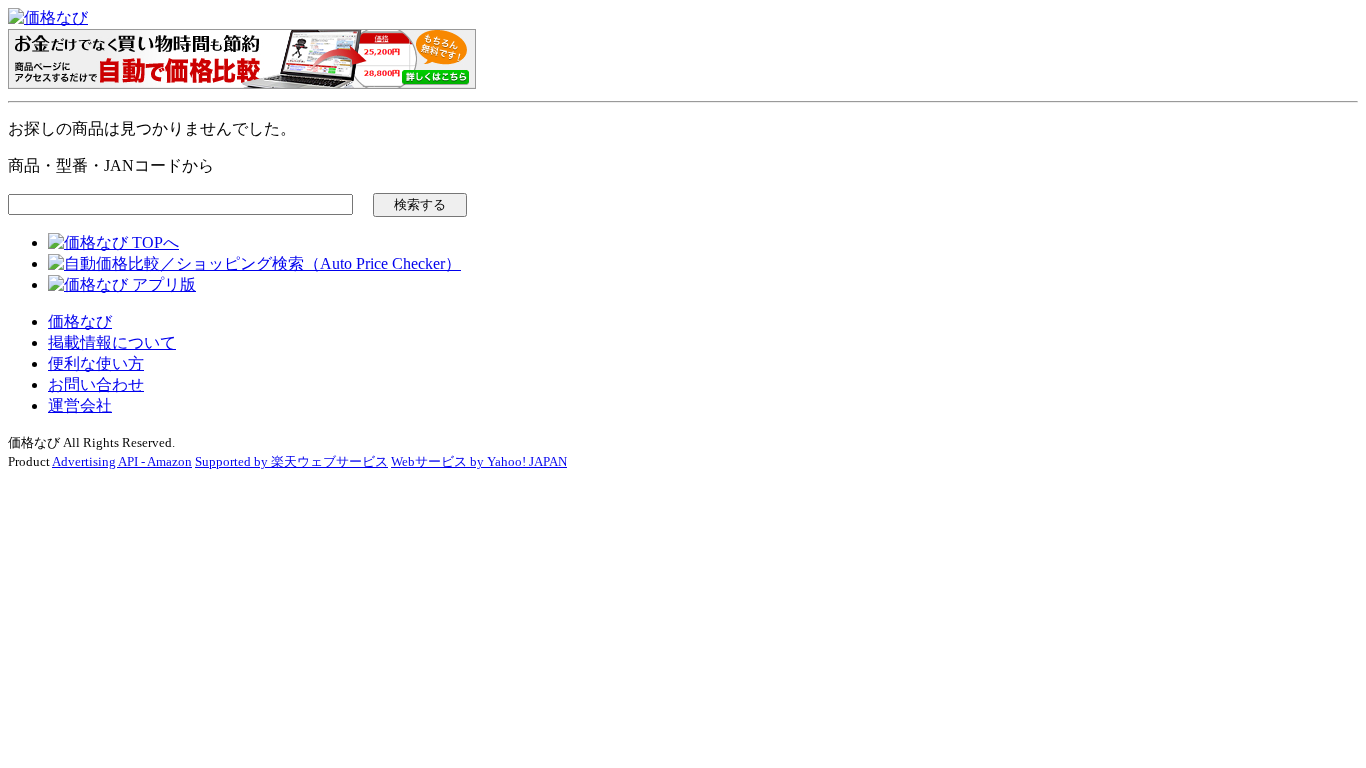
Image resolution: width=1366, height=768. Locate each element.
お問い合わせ (96, 384)
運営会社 (80, 405)
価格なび (80, 321)
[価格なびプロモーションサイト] (242, 83)
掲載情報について (112, 342)
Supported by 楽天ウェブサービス (291, 461)
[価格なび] (48, 17)
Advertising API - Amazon (122, 461)
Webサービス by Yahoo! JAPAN (479, 461)
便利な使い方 (96, 363)
